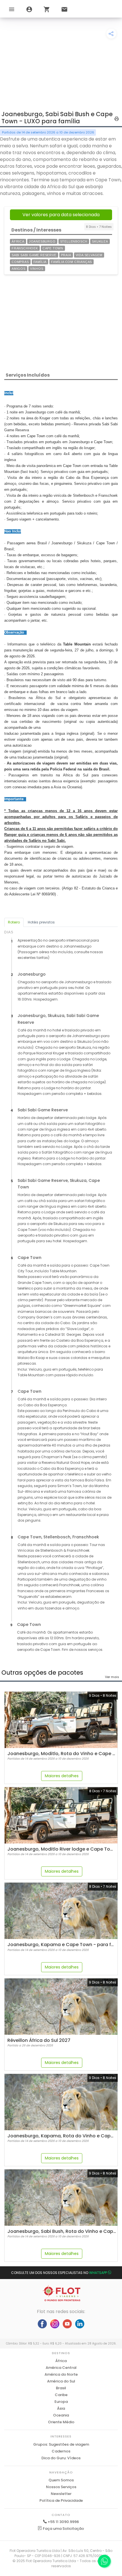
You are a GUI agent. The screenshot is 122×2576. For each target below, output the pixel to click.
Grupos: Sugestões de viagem (61, 2444)
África (18, 241)
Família (40, 262)
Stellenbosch (74, 241)
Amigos (19, 269)
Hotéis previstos (41, 922)
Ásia (61, 2408)
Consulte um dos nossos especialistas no (59, 2273)
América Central (61, 2368)
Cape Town (53, 248)
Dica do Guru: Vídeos (61, 2458)
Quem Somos (61, 2480)
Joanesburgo (42, 241)
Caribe (61, 2395)
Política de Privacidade (61, 2500)
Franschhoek (25, 248)
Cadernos (61, 2451)
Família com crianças (71, 262)
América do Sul (61, 2381)
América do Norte (61, 2374)
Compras (20, 262)
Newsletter (61, 2494)
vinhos (37, 269)
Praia (66, 255)
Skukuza (100, 241)
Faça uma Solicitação (63, 2529)
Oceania (61, 2415)
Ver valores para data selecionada (61, 215)
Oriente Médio (61, 2422)
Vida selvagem (89, 255)
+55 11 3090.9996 (63, 2522)
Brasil (61, 2388)
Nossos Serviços (61, 2487)
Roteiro (14, 922)
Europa (61, 2402)
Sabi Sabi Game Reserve (34, 255)
